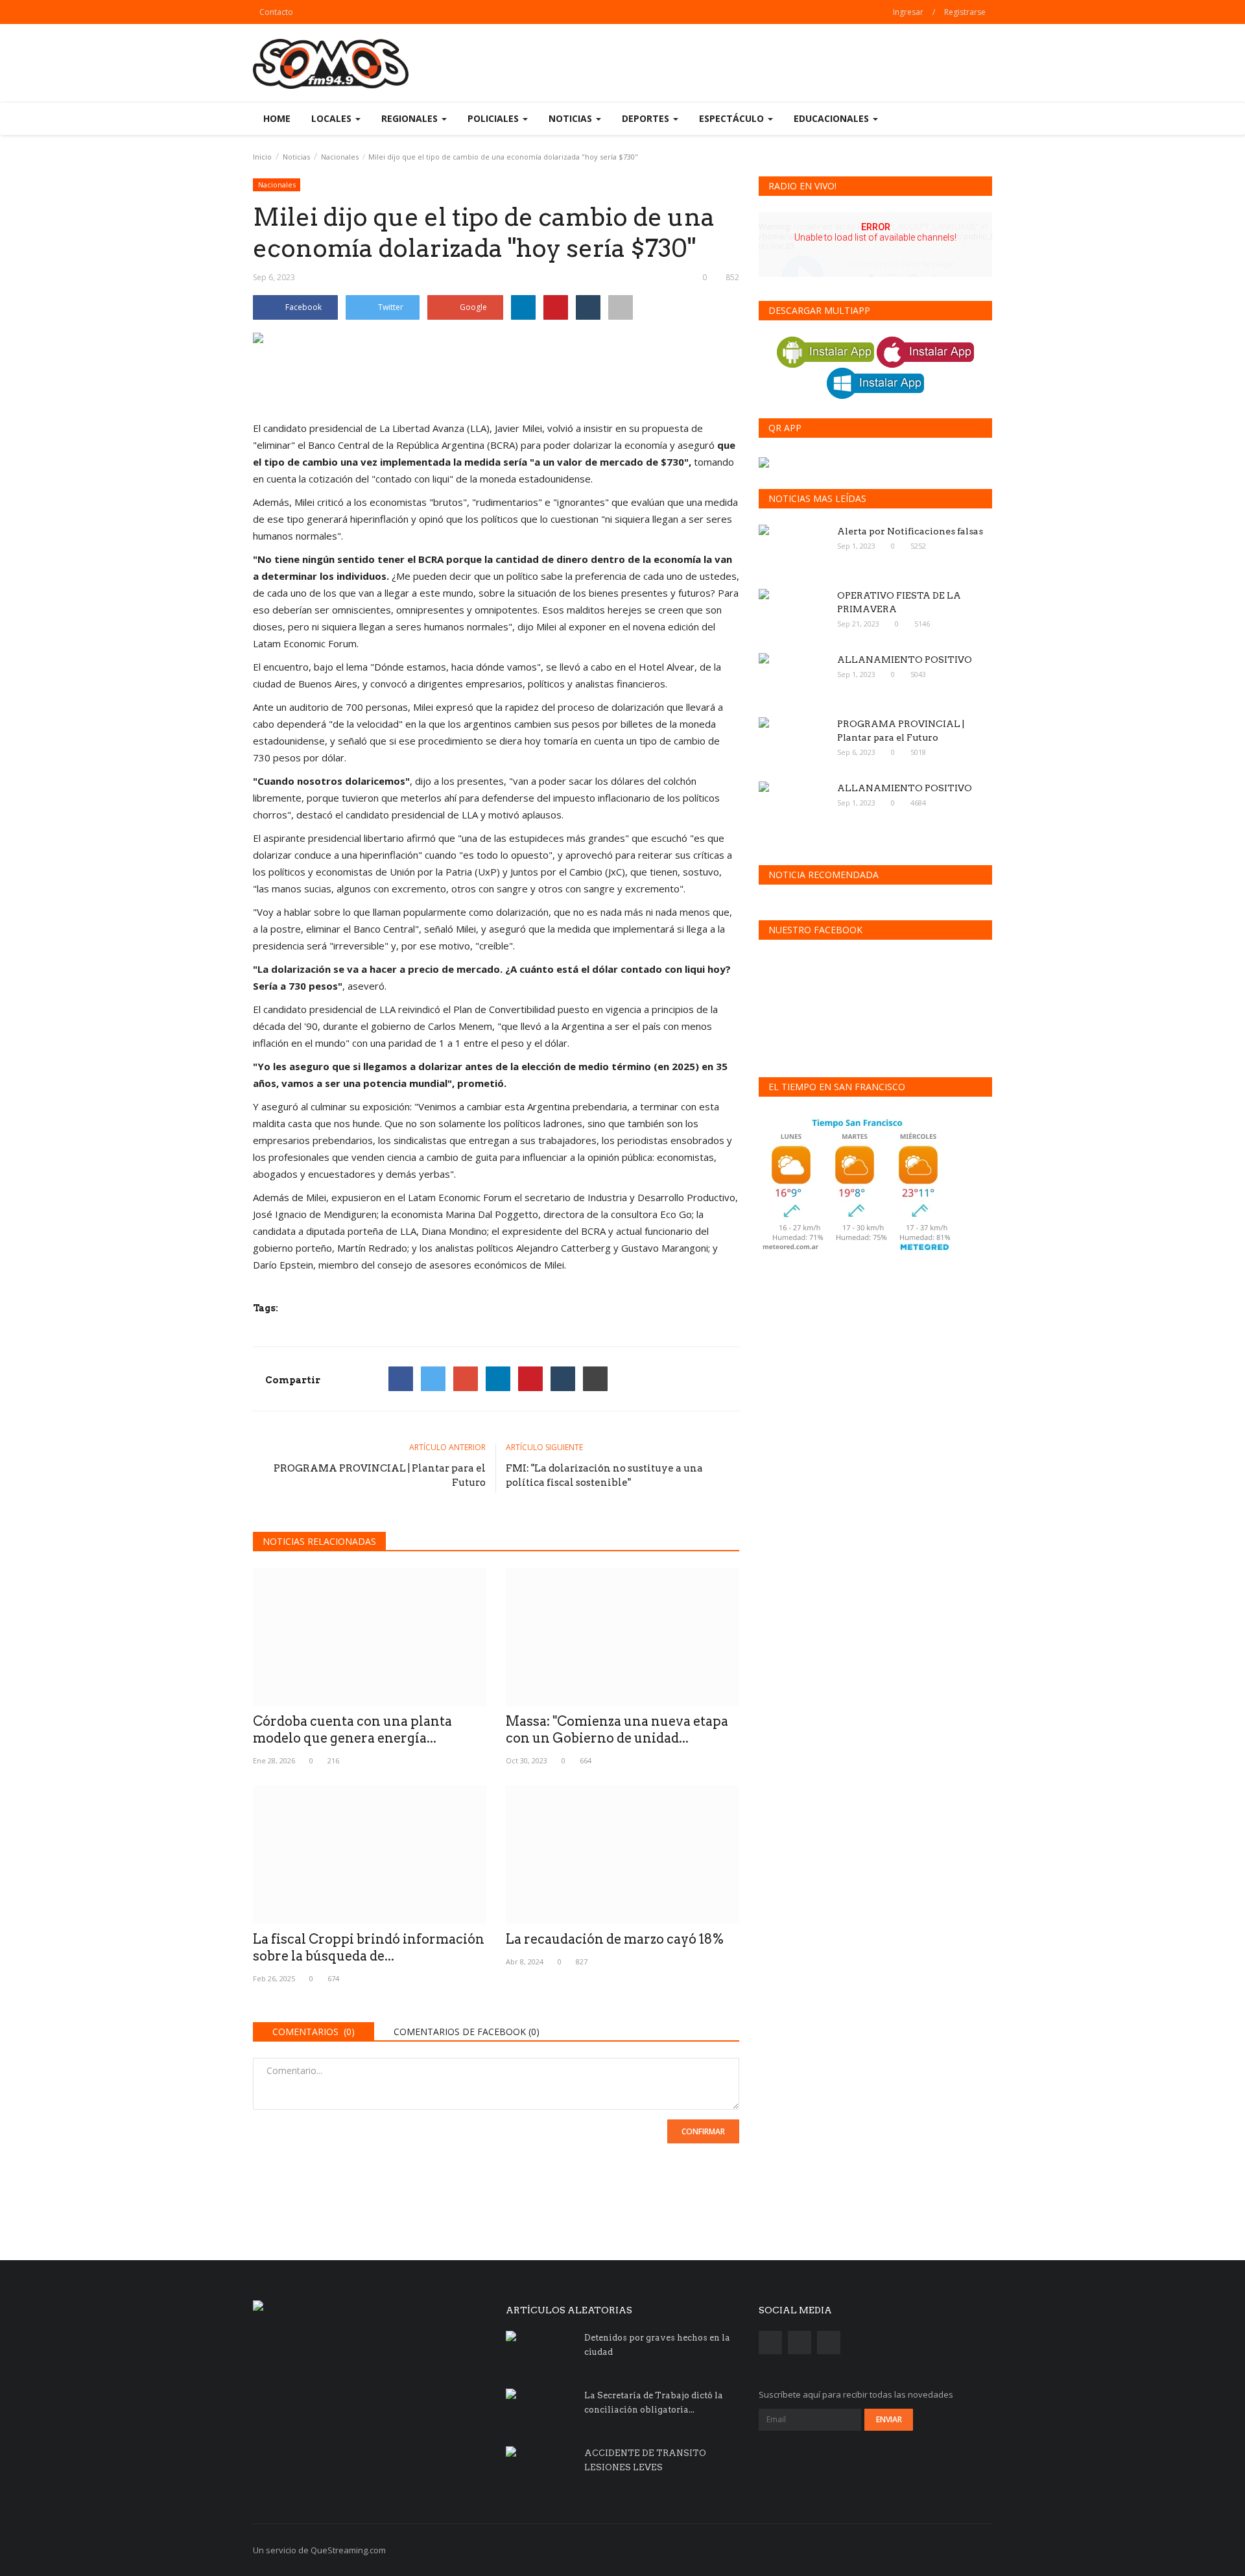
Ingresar (908, 12)
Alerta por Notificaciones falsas (910, 531)
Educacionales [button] (833, 118)
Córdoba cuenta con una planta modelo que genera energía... (352, 1730)
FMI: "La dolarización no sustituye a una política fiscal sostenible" (604, 1475)
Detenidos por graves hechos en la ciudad (657, 2345)
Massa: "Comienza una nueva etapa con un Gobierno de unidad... (617, 1730)
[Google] (466, 1379)
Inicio (262, 157)
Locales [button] (333, 118)
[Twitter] (433, 1379)
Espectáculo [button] (733, 118)
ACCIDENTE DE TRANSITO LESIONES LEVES (645, 2460)
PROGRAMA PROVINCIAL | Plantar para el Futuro (380, 1475)
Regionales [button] (411, 118)
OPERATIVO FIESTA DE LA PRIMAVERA (899, 602)
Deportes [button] (647, 118)
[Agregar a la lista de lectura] (621, 307)
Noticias (296, 157)
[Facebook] (401, 1379)
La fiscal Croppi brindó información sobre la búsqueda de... (369, 1948)
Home (277, 118)
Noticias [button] (572, 118)
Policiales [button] (494, 118)
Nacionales (340, 157)
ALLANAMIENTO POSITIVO (905, 660)
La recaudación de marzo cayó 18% (615, 1939)
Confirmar (703, 2131)
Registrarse (965, 12)
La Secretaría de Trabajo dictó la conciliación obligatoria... (654, 2403)
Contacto (276, 12)
